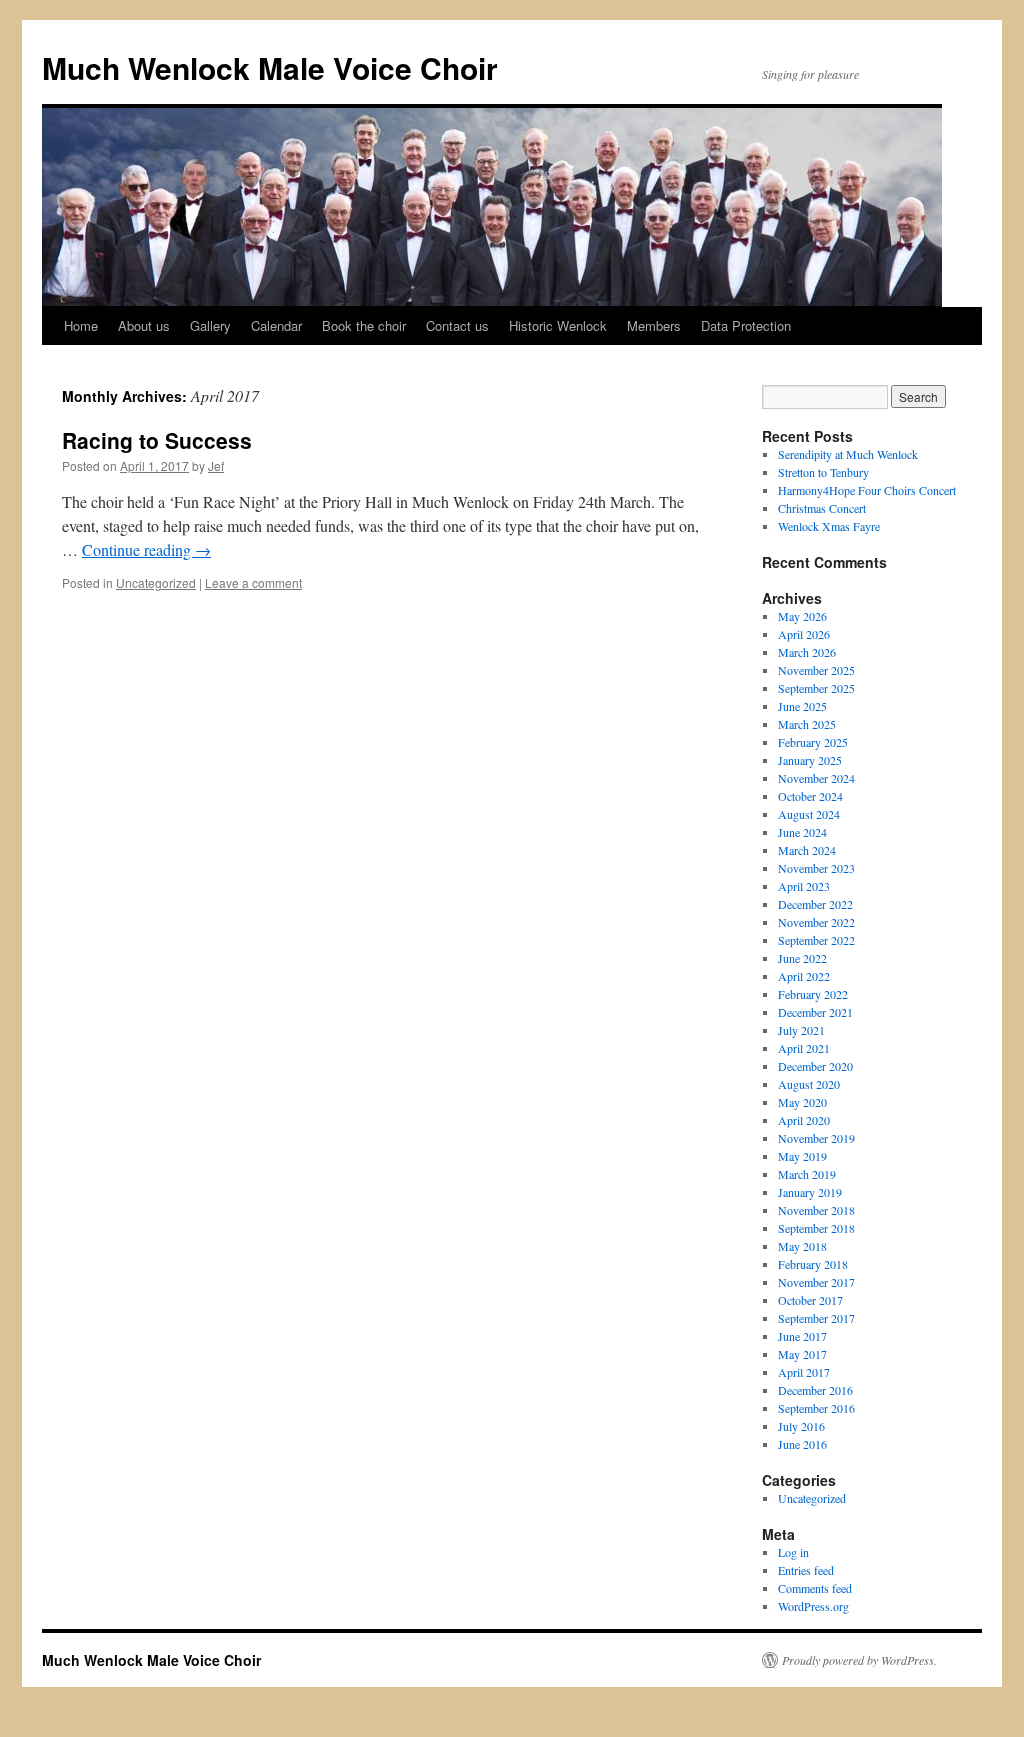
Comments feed (815, 1588)
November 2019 (816, 1138)
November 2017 (816, 1282)
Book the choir (364, 325)
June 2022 (802, 958)
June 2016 (802, 1444)
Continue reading (146, 549)
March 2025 (807, 724)
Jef (216, 465)
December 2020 (815, 1066)
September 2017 (816, 1318)
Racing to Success (157, 440)
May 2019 (802, 1156)
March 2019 (807, 1174)
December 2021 (815, 1012)
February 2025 (813, 742)
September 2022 (816, 940)
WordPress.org (813, 1606)
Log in (793, 1552)
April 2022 (804, 976)
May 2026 (802, 616)
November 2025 (816, 670)
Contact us (457, 325)
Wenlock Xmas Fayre (829, 526)
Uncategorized (156, 582)
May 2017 (802, 1354)
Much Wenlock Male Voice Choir (270, 67)
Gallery (210, 325)
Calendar (276, 325)
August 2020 (809, 1084)
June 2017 (802, 1336)
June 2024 (802, 832)
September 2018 (816, 1228)
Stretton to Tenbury (823, 472)
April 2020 (804, 1120)
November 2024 (816, 778)
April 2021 (804, 1048)
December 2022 (815, 904)
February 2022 (813, 994)
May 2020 (802, 1102)
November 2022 (816, 922)
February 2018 (813, 1264)
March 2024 (807, 850)
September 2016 (816, 1408)
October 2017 (810, 1300)
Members (654, 325)
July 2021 (801, 1030)
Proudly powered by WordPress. (859, 1660)
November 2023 (816, 868)
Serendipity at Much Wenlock (848, 454)
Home (81, 325)
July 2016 (801, 1426)
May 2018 (802, 1246)
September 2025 (816, 688)
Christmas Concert (822, 508)
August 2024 (809, 814)
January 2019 (810, 1192)
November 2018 (816, 1210)
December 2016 (815, 1390)
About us (144, 325)
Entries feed (806, 1570)
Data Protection (746, 325)
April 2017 (804, 1372)
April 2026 (804, 634)
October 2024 (810, 796)
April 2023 (804, 886)
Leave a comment (253, 582)
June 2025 (802, 706)
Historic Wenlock (558, 325)
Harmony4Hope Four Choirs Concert (867, 490)
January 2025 (810, 760)
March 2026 (807, 652)
